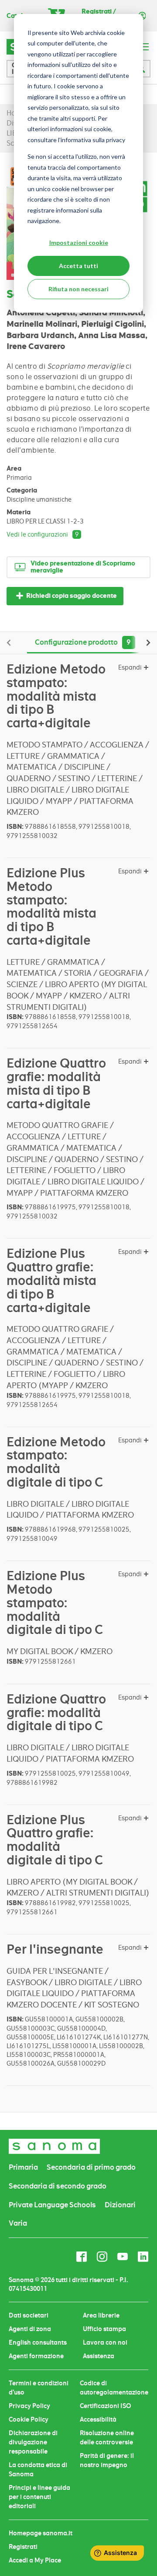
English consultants (38, 2342)
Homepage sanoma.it (41, 2533)
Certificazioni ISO (106, 2406)
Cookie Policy (29, 2419)
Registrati (23, 2547)
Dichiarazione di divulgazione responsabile (33, 2442)
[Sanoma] (55, 2146)
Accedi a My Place (35, 2560)
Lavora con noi (105, 2342)
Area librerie (101, 2315)
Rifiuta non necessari (78, 289)
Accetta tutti (78, 266)
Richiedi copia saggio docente (72, 596)
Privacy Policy (29, 2406)
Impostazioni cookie (79, 243)
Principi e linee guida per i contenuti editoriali (39, 2497)
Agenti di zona (30, 2329)
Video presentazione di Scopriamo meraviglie (83, 567)
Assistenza (99, 2356)
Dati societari (29, 2315)
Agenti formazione (36, 2356)
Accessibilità (98, 2419)
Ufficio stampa (104, 2329)
